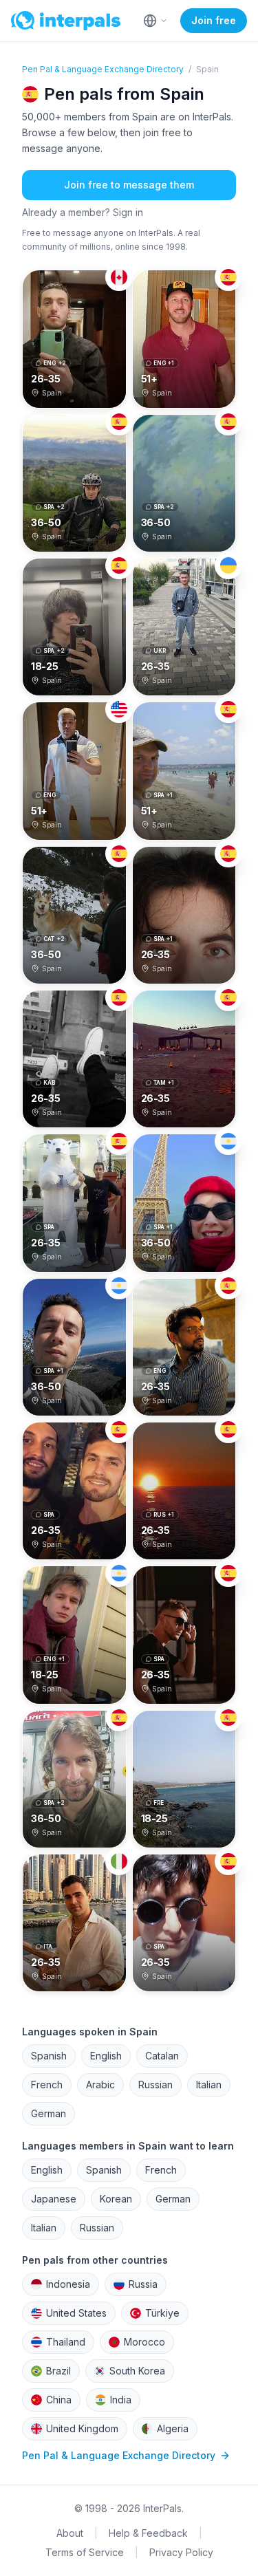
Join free (214, 20)
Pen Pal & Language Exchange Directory (103, 69)
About (70, 2533)
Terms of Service (85, 2552)
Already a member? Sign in (83, 212)
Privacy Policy (181, 2552)
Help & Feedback (148, 2533)
